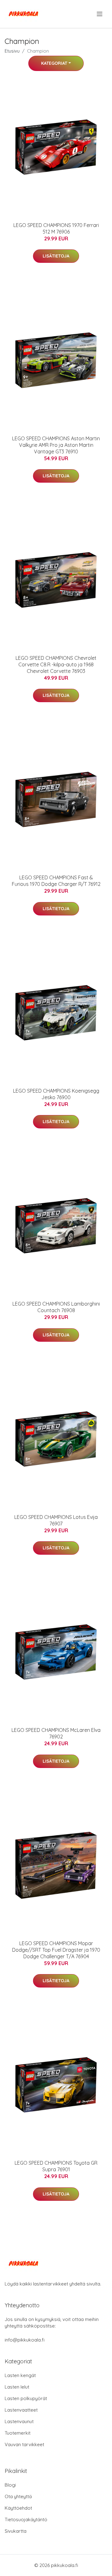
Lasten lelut (17, 2387)
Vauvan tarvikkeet (24, 2444)
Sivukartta (16, 2531)
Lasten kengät (20, 2375)
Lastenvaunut (19, 2421)
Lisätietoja (56, 256)
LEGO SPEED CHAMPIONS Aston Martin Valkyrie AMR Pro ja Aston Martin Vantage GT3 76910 (56, 445)
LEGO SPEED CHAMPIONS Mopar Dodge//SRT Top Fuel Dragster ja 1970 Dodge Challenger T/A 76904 (56, 1950)
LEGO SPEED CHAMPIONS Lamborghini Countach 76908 (56, 1307)
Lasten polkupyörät (26, 2398)
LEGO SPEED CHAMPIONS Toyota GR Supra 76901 (56, 2166)
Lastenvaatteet (21, 2410)
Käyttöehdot (18, 2508)
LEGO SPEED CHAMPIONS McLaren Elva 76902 (56, 1733)
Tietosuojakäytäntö (26, 2519)
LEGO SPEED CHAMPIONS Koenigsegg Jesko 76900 (56, 1094)
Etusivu (12, 51)
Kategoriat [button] (54, 63)
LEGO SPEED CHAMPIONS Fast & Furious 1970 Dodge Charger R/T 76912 (56, 881)
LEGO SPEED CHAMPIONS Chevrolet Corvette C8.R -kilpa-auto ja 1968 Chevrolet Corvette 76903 (56, 664)
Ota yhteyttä (18, 2496)
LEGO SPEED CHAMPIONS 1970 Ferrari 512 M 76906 (56, 228)
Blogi (10, 2485)
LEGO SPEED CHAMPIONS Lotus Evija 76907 (56, 1520)
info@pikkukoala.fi (25, 2340)
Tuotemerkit (18, 2433)
